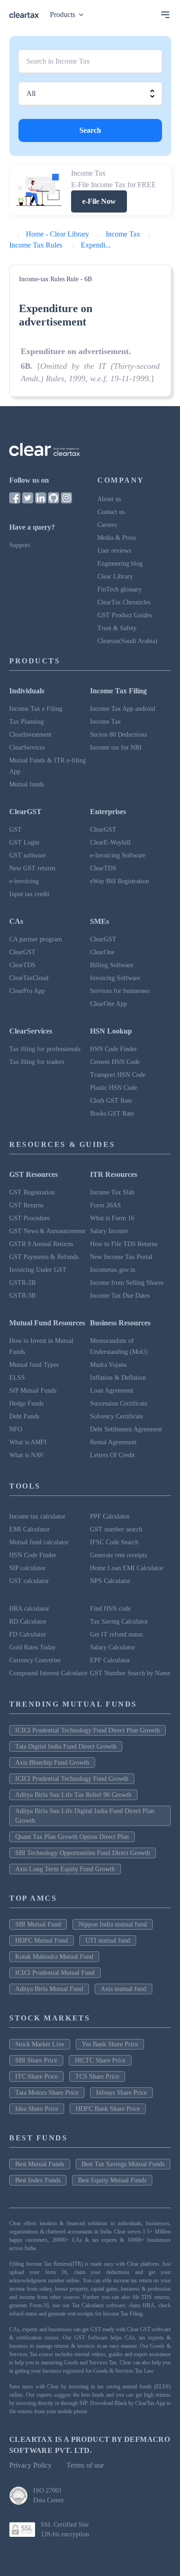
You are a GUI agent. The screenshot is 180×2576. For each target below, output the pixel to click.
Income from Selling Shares (127, 1283)
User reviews (114, 551)
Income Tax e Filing (36, 709)
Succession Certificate (119, 1403)
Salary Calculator (113, 1647)
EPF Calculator (110, 1660)
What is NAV (27, 1455)
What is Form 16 (112, 1218)
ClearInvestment (30, 735)
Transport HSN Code (118, 1075)
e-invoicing (24, 881)
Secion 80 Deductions (118, 735)
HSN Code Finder (114, 1049)
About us (109, 499)
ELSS (17, 1378)
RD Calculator (28, 1622)
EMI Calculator (30, 1529)
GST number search (116, 1529)
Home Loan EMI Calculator (127, 1568)
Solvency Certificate (117, 1416)
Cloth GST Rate (111, 1101)
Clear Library (115, 576)
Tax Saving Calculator (119, 1622)
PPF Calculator (110, 1516)
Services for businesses (120, 991)
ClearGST (103, 830)
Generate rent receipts (118, 1555)
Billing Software (112, 965)
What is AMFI (28, 1442)
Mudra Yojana (108, 1365)
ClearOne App (108, 1004)
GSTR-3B (22, 1296)
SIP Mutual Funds (33, 1391)
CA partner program (36, 939)
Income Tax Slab (112, 1192)
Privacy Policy (30, 2465)
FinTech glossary (120, 589)
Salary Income (109, 1231)
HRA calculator (29, 1609)
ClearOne (102, 952)
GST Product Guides (125, 615)
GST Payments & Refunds (44, 1257)
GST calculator (29, 1581)
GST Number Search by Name (130, 1673)
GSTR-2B (22, 1283)
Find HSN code (110, 1609)
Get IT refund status (116, 1634)
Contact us (111, 512)
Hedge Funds (26, 1403)
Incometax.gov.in (113, 1270)
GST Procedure (30, 1218)
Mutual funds (27, 784)
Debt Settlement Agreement (126, 1429)
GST (15, 830)
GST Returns (26, 1205)
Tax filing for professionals (45, 1049)
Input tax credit (29, 894)
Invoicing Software (115, 978)
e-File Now (99, 201)
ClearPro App (27, 991)
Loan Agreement (112, 1391)
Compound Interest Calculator (48, 1673)
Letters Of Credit (112, 1455)
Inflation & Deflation (118, 1378)
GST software (27, 855)
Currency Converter (35, 1660)
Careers (107, 525)
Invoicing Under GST (38, 1270)
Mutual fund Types (34, 1365)
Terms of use (85, 2465)
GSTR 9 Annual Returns (41, 1244)
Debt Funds (24, 1416)
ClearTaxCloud (29, 978)
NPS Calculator (110, 1581)
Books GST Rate (112, 1114)
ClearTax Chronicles (124, 602)
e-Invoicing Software (118, 855)
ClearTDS (103, 868)
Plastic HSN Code (114, 1088)
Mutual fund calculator (39, 1542)
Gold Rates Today (33, 1647)
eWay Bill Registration (120, 881)
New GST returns (32, 868)
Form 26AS (105, 1205)
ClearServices (27, 747)
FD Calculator (28, 1634)
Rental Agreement (113, 1442)
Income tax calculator (37, 1516)
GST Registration (32, 1192)
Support (20, 545)
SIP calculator (27, 1568)
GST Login (24, 842)
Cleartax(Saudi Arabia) (127, 641)
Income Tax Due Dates (120, 1296)
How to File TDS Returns (124, 1244)
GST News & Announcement (47, 1231)
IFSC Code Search (114, 1542)
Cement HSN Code (115, 1062)
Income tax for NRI (116, 747)
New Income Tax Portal (121, 1257)
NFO (16, 1429)
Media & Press (117, 538)
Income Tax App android (123, 709)
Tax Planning (27, 722)
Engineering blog (120, 564)
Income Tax (105, 722)
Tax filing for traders (37, 1062)
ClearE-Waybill (110, 842)
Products (63, 15)
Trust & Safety (117, 628)
